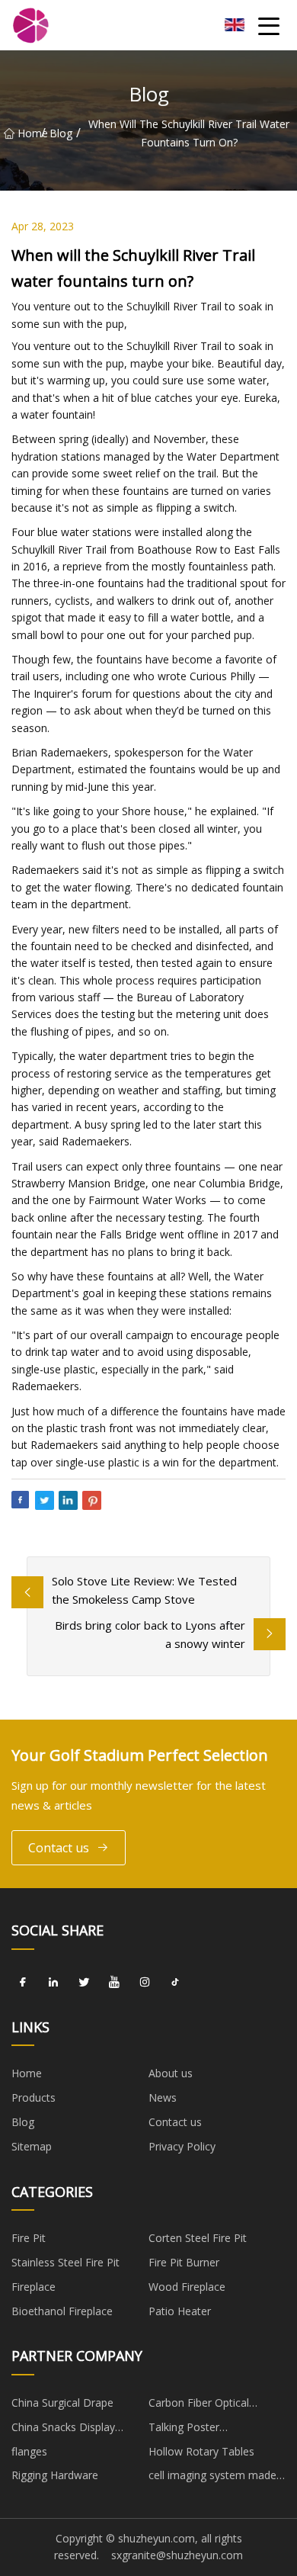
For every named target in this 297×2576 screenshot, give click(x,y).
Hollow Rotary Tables (201, 2451)
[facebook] (23, 1983)
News (163, 2097)
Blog (61, 133)
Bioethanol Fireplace (62, 2311)
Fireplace (34, 2287)
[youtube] (114, 1983)
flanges (29, 2451)
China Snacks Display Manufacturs (63, 2430)
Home (29, 133)
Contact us (59, 1848)
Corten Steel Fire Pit (198, 2238)
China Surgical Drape (62, 2403)
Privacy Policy (182, 2146)
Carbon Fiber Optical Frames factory (199, 2405)
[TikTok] (175, 1983)
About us (171, 2073)
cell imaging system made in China (212, 2478)
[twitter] (84, 1983)
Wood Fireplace (187, 2287)
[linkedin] (53, 1983)
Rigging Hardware (55, 2475)
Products (34, 2097)
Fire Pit (29, 2238)
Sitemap (32, 2146)
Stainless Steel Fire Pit (65, 2262)
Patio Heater (180, 2311)
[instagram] (145, 1983)
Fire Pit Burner (184, 2262)
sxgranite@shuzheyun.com (177, 2555)
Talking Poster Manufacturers (185, 2430)
